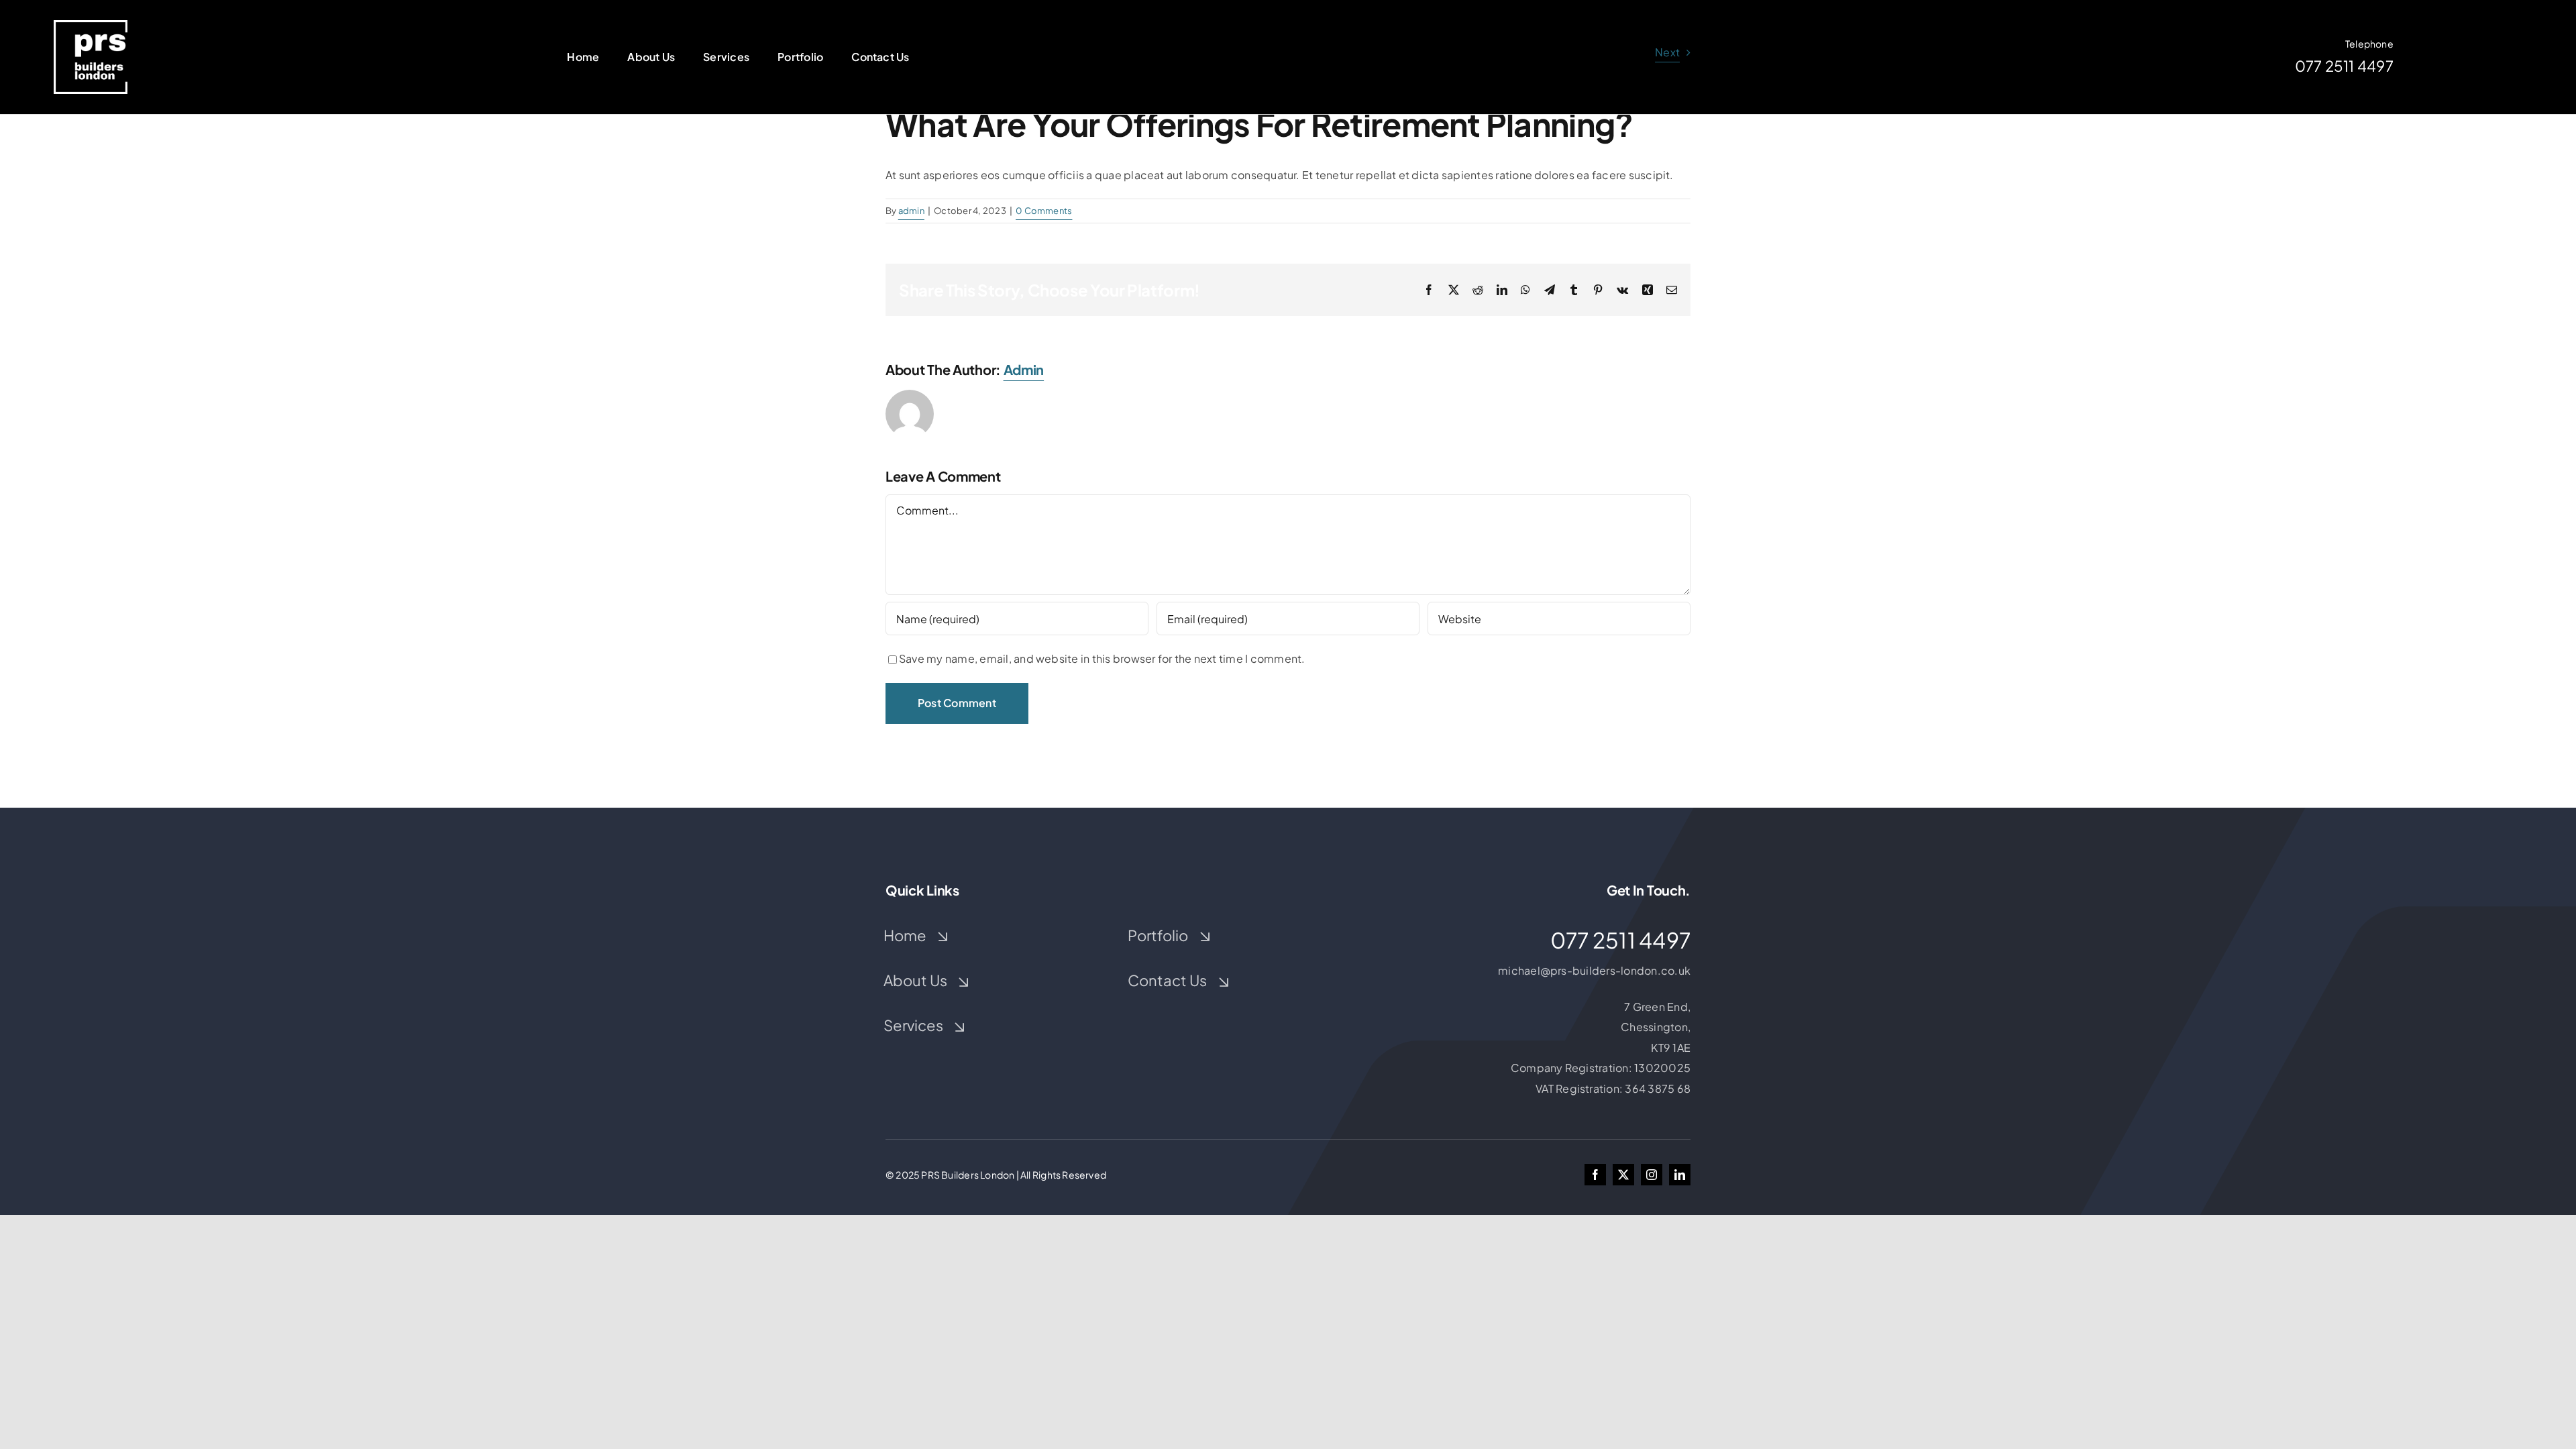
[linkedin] (1680, 1175)
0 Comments (1044, 211)
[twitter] (1623, 1175)
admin (911, 211)
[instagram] (1652, 1175)
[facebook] (1595, 1175)
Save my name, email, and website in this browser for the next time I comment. (1102, 658)
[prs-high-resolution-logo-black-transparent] (91, 25)
